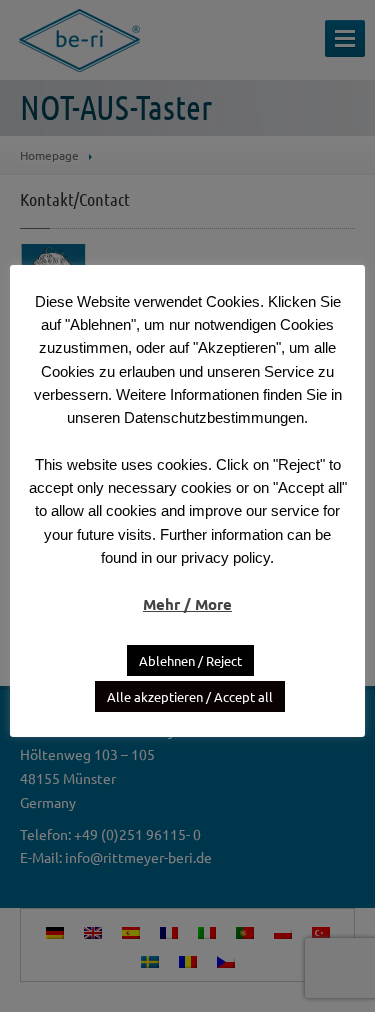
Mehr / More (187, 604)
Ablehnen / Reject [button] (190, 660)
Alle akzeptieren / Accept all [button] (190, 696)
